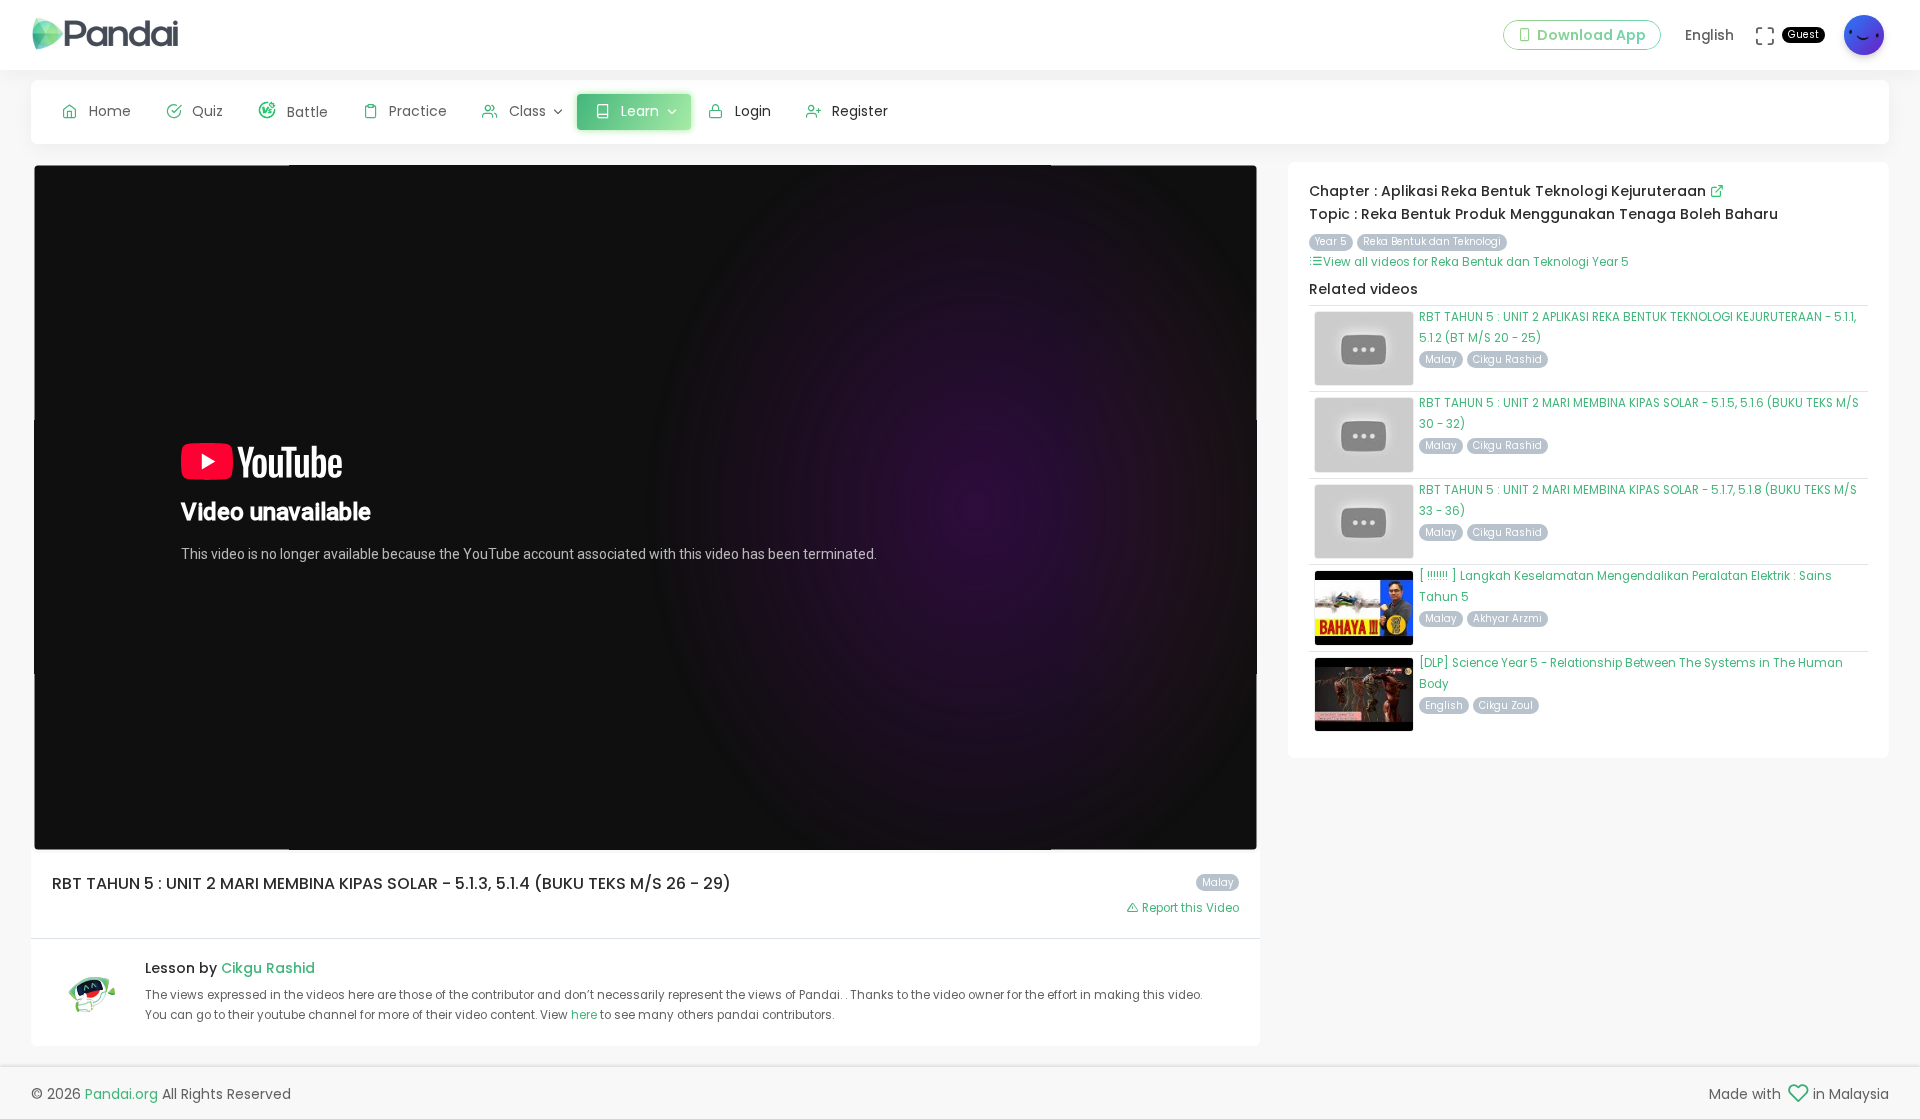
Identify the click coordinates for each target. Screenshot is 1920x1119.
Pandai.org (121, 1094)
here (585, 1015)
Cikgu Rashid (268, 968)
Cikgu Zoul (1506, 705)
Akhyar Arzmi (1507, 618)
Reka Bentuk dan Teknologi (1432, 241)
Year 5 (1331, 241)
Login (753, 111)
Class (527, 111)
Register (860, 111)
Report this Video (1189, 908)
